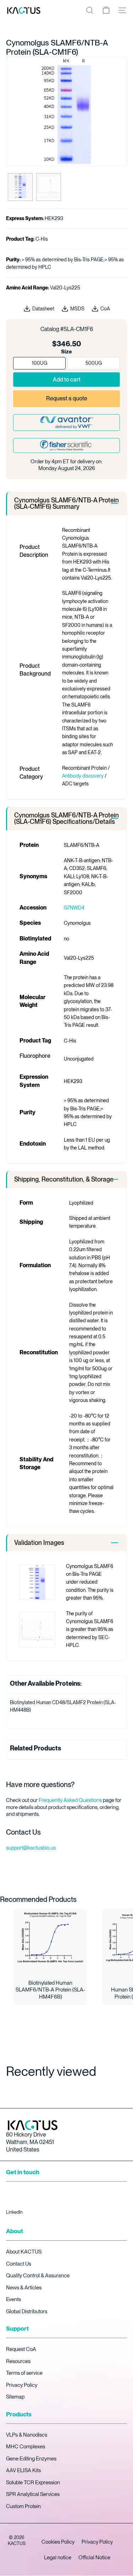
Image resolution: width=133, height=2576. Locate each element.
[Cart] (106, 10)
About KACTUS (24, 2252)
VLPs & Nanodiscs (27, 2435)
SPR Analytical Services (33, 2494)
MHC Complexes (26, 2447)
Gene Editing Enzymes (31, 2459)
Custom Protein (23, 2506)
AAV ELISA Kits (23, 2470)
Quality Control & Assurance (38, 2276)
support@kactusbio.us (31, 1848)
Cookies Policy (58, 2542)
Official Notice (94, 2558)
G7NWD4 (74, 908)
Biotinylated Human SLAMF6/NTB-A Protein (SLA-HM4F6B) (50, 1990)
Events (13, 2299)
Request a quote (67, 398)
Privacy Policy (22, 2385)
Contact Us (19, 2264)
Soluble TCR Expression (33, 2482)
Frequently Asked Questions (70, 1800)
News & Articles (24, 2288)
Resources (18, 2361)
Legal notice (58, 2558)
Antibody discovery (83, 776)
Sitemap (15, 2397)
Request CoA (21, 2349)
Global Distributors (27, 2311)
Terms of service (24, 2373)
